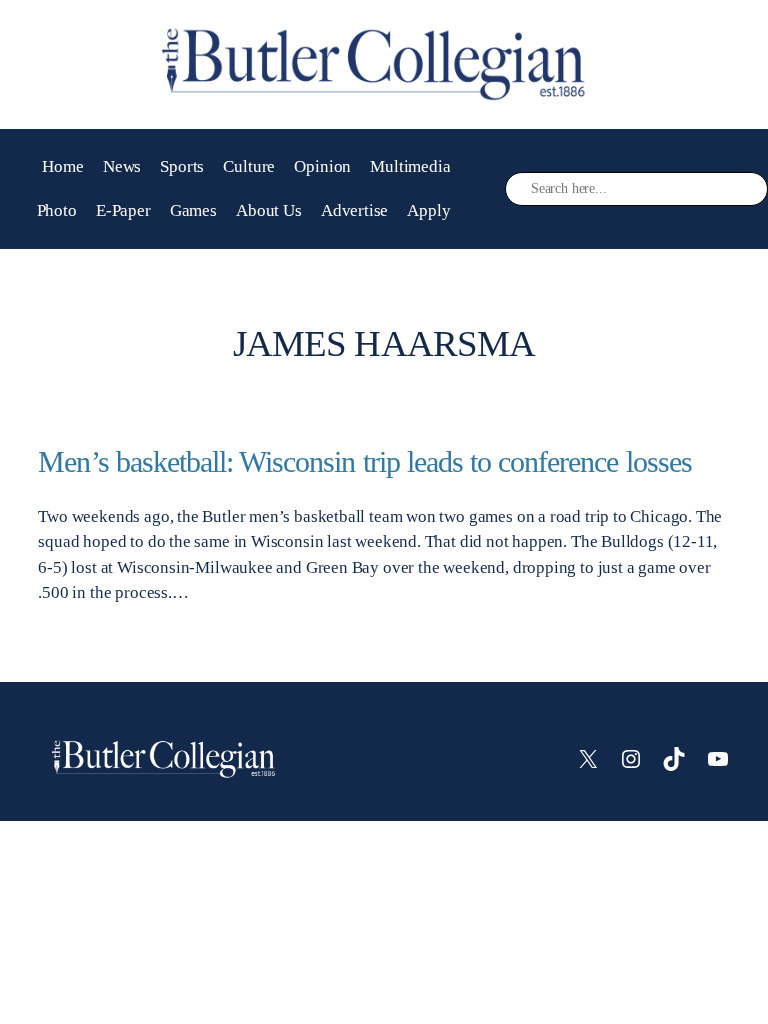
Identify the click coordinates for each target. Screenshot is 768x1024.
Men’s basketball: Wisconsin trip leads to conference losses (364, 462)
